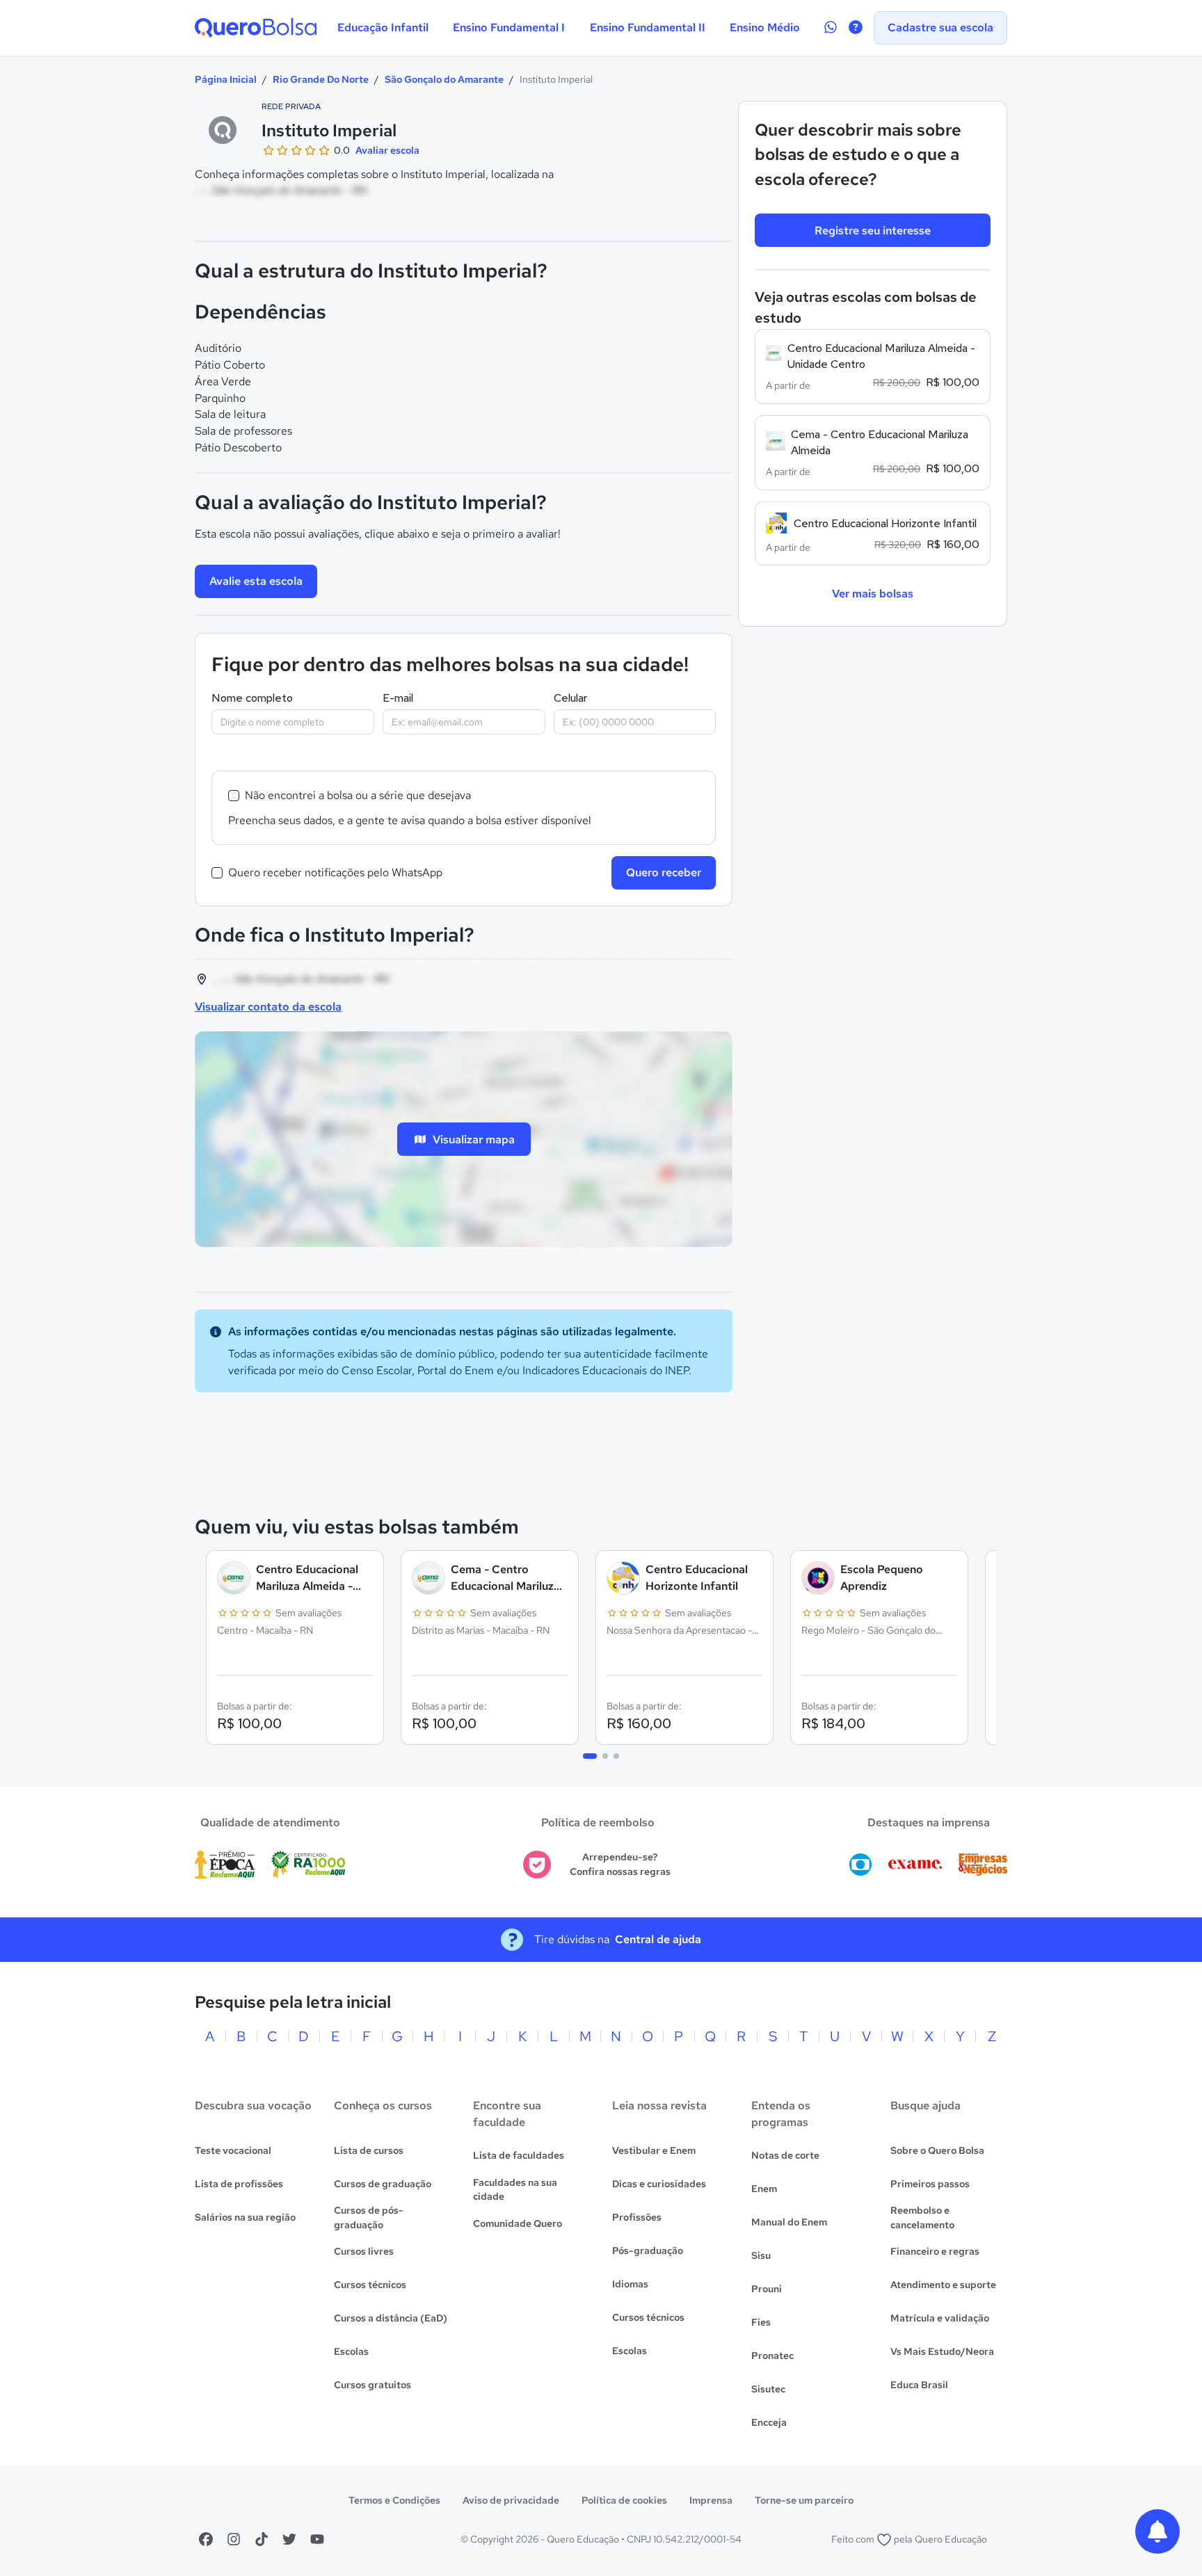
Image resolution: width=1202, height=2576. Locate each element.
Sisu (761, 2255)
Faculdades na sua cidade (515, 2190)
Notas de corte (785, 2155)
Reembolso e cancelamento (922, 2217)
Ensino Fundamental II (648, 27)
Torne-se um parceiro (804, 2500)
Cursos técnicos (370, 2285)
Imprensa (711, 2500)
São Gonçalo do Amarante (444, 79)
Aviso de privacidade (511, 2500)
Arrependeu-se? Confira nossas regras (620, 1864)
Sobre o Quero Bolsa (937, 2150)
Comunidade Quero (518, 2223)
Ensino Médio (765, 27)
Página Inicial (226, 79)
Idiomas (630, 2284)
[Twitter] (289, 2539)
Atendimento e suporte (943, 2285)
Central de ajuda (658, 1939)
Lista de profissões (239, 2184)
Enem (764, 2189)
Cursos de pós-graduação (369, 2217)
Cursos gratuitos (372, 2385)
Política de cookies (624, 2500)
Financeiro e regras (935, 2251)
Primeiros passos (930, 2184)
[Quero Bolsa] (256, 28)
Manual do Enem (789, 2222)
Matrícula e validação (940, 2318)
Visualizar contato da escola (268, 1007)
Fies (761, 2322)
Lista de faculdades (519, 2155)
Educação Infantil (383, 27)
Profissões (637, 2217)
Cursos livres (364, 2251)
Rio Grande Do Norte (321, 79)
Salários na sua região (245, 2217)
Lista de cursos (369, 2150)
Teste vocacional (233, 2150)
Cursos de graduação (383, 2184)
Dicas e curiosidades (659, 2184)
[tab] (590, 1756)
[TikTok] (262, 2539)
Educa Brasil (919, 2385)
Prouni (767, 2289)
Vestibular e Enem (654, 2150)
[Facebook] (206, 2539)
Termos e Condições (394, 2500)
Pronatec (772, 2356)
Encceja (769, 2422)
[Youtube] (317, 2539)
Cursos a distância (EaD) (391, 2318)
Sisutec (768, 2389)
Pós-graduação (648, 2251)
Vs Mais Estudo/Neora (942, 2351)
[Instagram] (234, 2539)
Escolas (351, 2351)
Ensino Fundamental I (509, 27)
